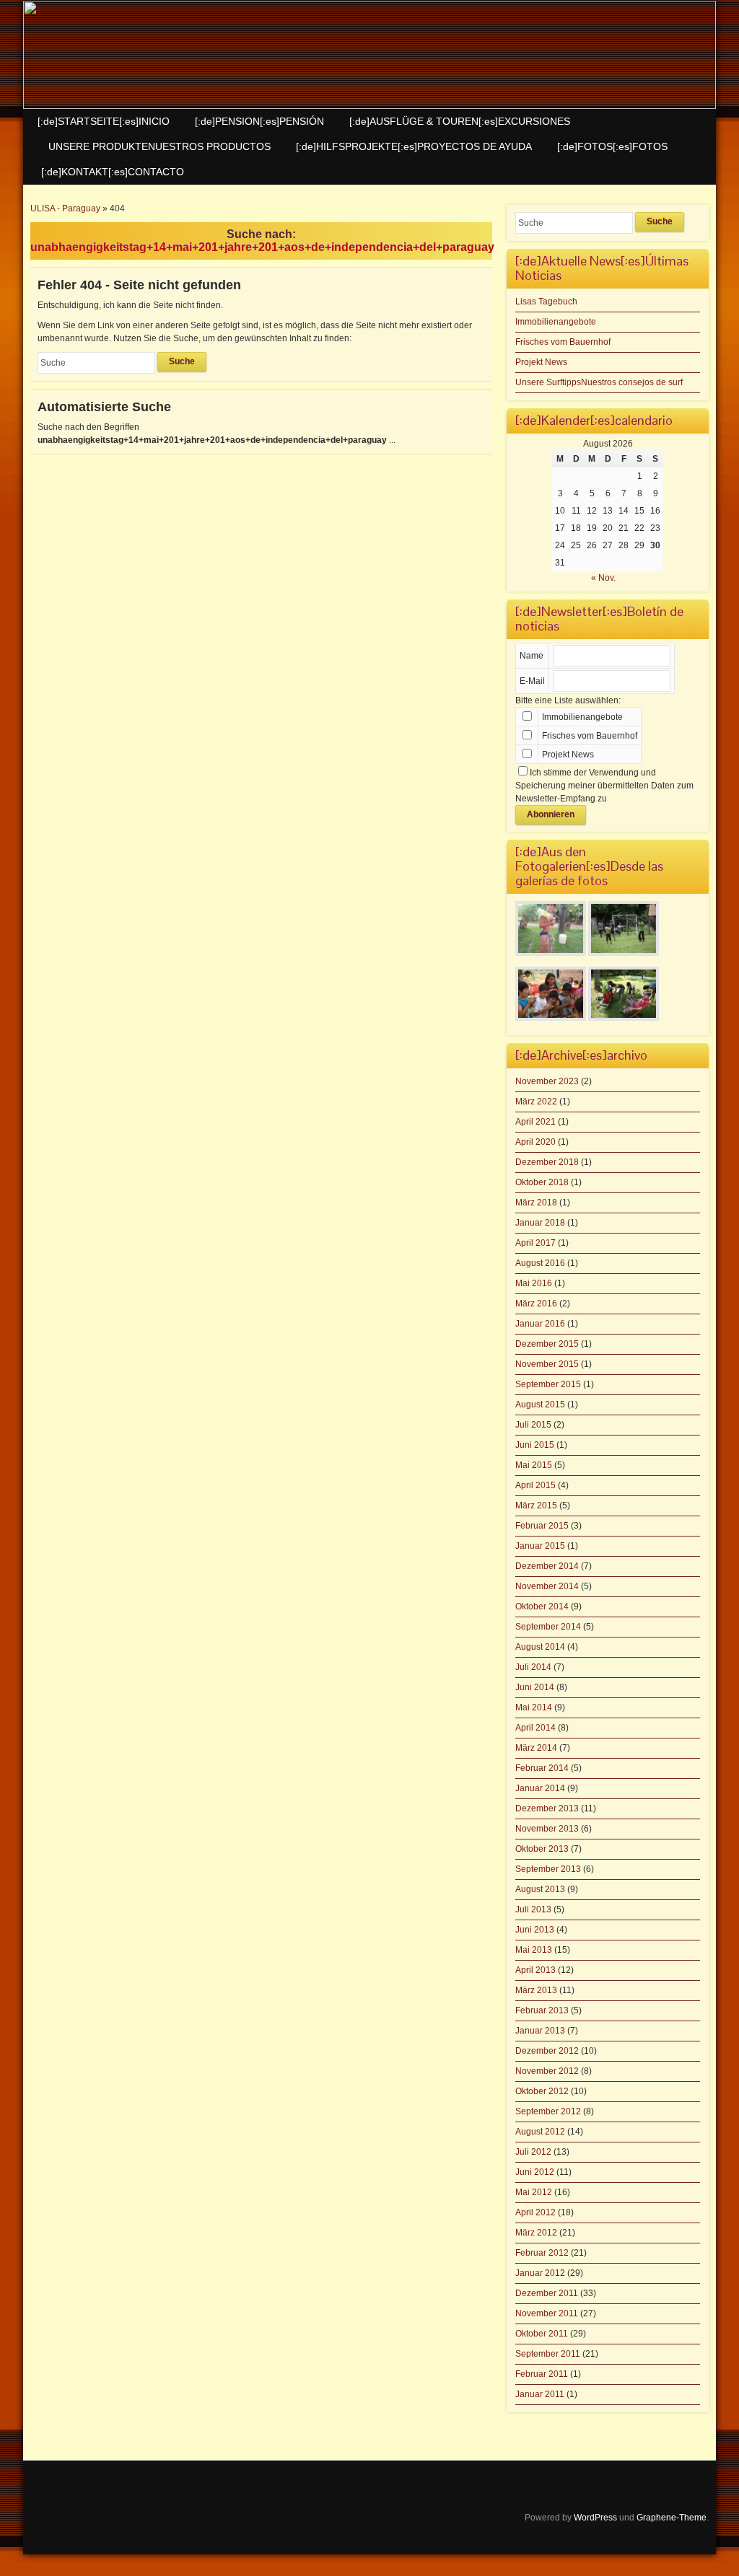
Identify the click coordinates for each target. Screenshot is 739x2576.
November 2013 (547, 1829)
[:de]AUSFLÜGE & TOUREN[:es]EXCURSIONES (460, 121)
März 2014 (536, 1748)
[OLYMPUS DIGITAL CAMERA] (551, 957)
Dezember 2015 (547, 1344)
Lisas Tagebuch (546, 302)
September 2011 (548, 2354)
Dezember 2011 (547, 2293)
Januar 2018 (540, 1223)
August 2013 (540, 1889)
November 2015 (547, 1364)
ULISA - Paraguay (65, 208)
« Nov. (603, 578)
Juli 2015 (533, 1425)
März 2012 (536, 2233)
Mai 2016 (534, 1283)
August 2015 (540, 1405)
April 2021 (535, 1122)
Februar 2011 (542, 2374)
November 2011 (547, 2313)
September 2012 (548, 2111)
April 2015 (535, 1485)
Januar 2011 (540, 2394)
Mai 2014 (534, 1707)
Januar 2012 (540, 2273)
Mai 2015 (534, 1465)
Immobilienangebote (556, 322)
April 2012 (535, 2212)
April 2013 (535, 1970)
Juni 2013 (535, 1930)
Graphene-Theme (672, 2518)
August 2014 (540, 1647)
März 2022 (536, 1102)
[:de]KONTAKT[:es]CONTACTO (113, 172)
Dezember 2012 (547, 2051)
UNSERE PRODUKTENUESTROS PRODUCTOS (159, 146)
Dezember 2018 (547, 1162)
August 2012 (540, 2132)
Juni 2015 (535, 1445)
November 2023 (547, 1081)
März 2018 (536, 1203)
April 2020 (535, 1142)
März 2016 (536, 1304)
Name (532, 656)
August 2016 (540, 1263)
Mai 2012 (534, 2192)
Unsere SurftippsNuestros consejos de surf (599, 382)
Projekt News (541, 362)
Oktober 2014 (542, 1606)
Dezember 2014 (547, 1566)
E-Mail (532, 681)
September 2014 (548, 1627)
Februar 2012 (542, 2253)
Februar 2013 (542, 2010)
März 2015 (536, 1505)
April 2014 (535, 1728)
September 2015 (548, 1384)
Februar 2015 (542, 1526)
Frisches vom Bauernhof (563, 342)
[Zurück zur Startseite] (369, 55)
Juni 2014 (535, 1687)
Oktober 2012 (542, 2091)
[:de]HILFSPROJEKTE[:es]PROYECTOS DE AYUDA (414, 146)
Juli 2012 (533, 2152)
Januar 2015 (540, 1546)
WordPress (595, 2518)
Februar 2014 (542, 1768)
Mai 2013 (534, 1950)
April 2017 (535, 1243)
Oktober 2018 (542, 1182)
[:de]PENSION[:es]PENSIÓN (259, 121)
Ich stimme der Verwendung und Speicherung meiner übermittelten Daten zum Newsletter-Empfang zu (604, 786)
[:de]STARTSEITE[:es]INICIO (104, 121)
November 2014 (547, 1586)
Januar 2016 (540, 1324)
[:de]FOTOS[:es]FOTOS (612, 146)
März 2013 (536, 1990)
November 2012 (547, 2071)
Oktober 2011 (542, 2334)
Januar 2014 (540, 1788)
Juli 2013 (533, 1909)
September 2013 (548, 1869)
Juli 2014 (533, 1667)
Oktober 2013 (542, 1849)
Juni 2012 (535, 2172)
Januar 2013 (540, 2031)
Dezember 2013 (547, 1808)
